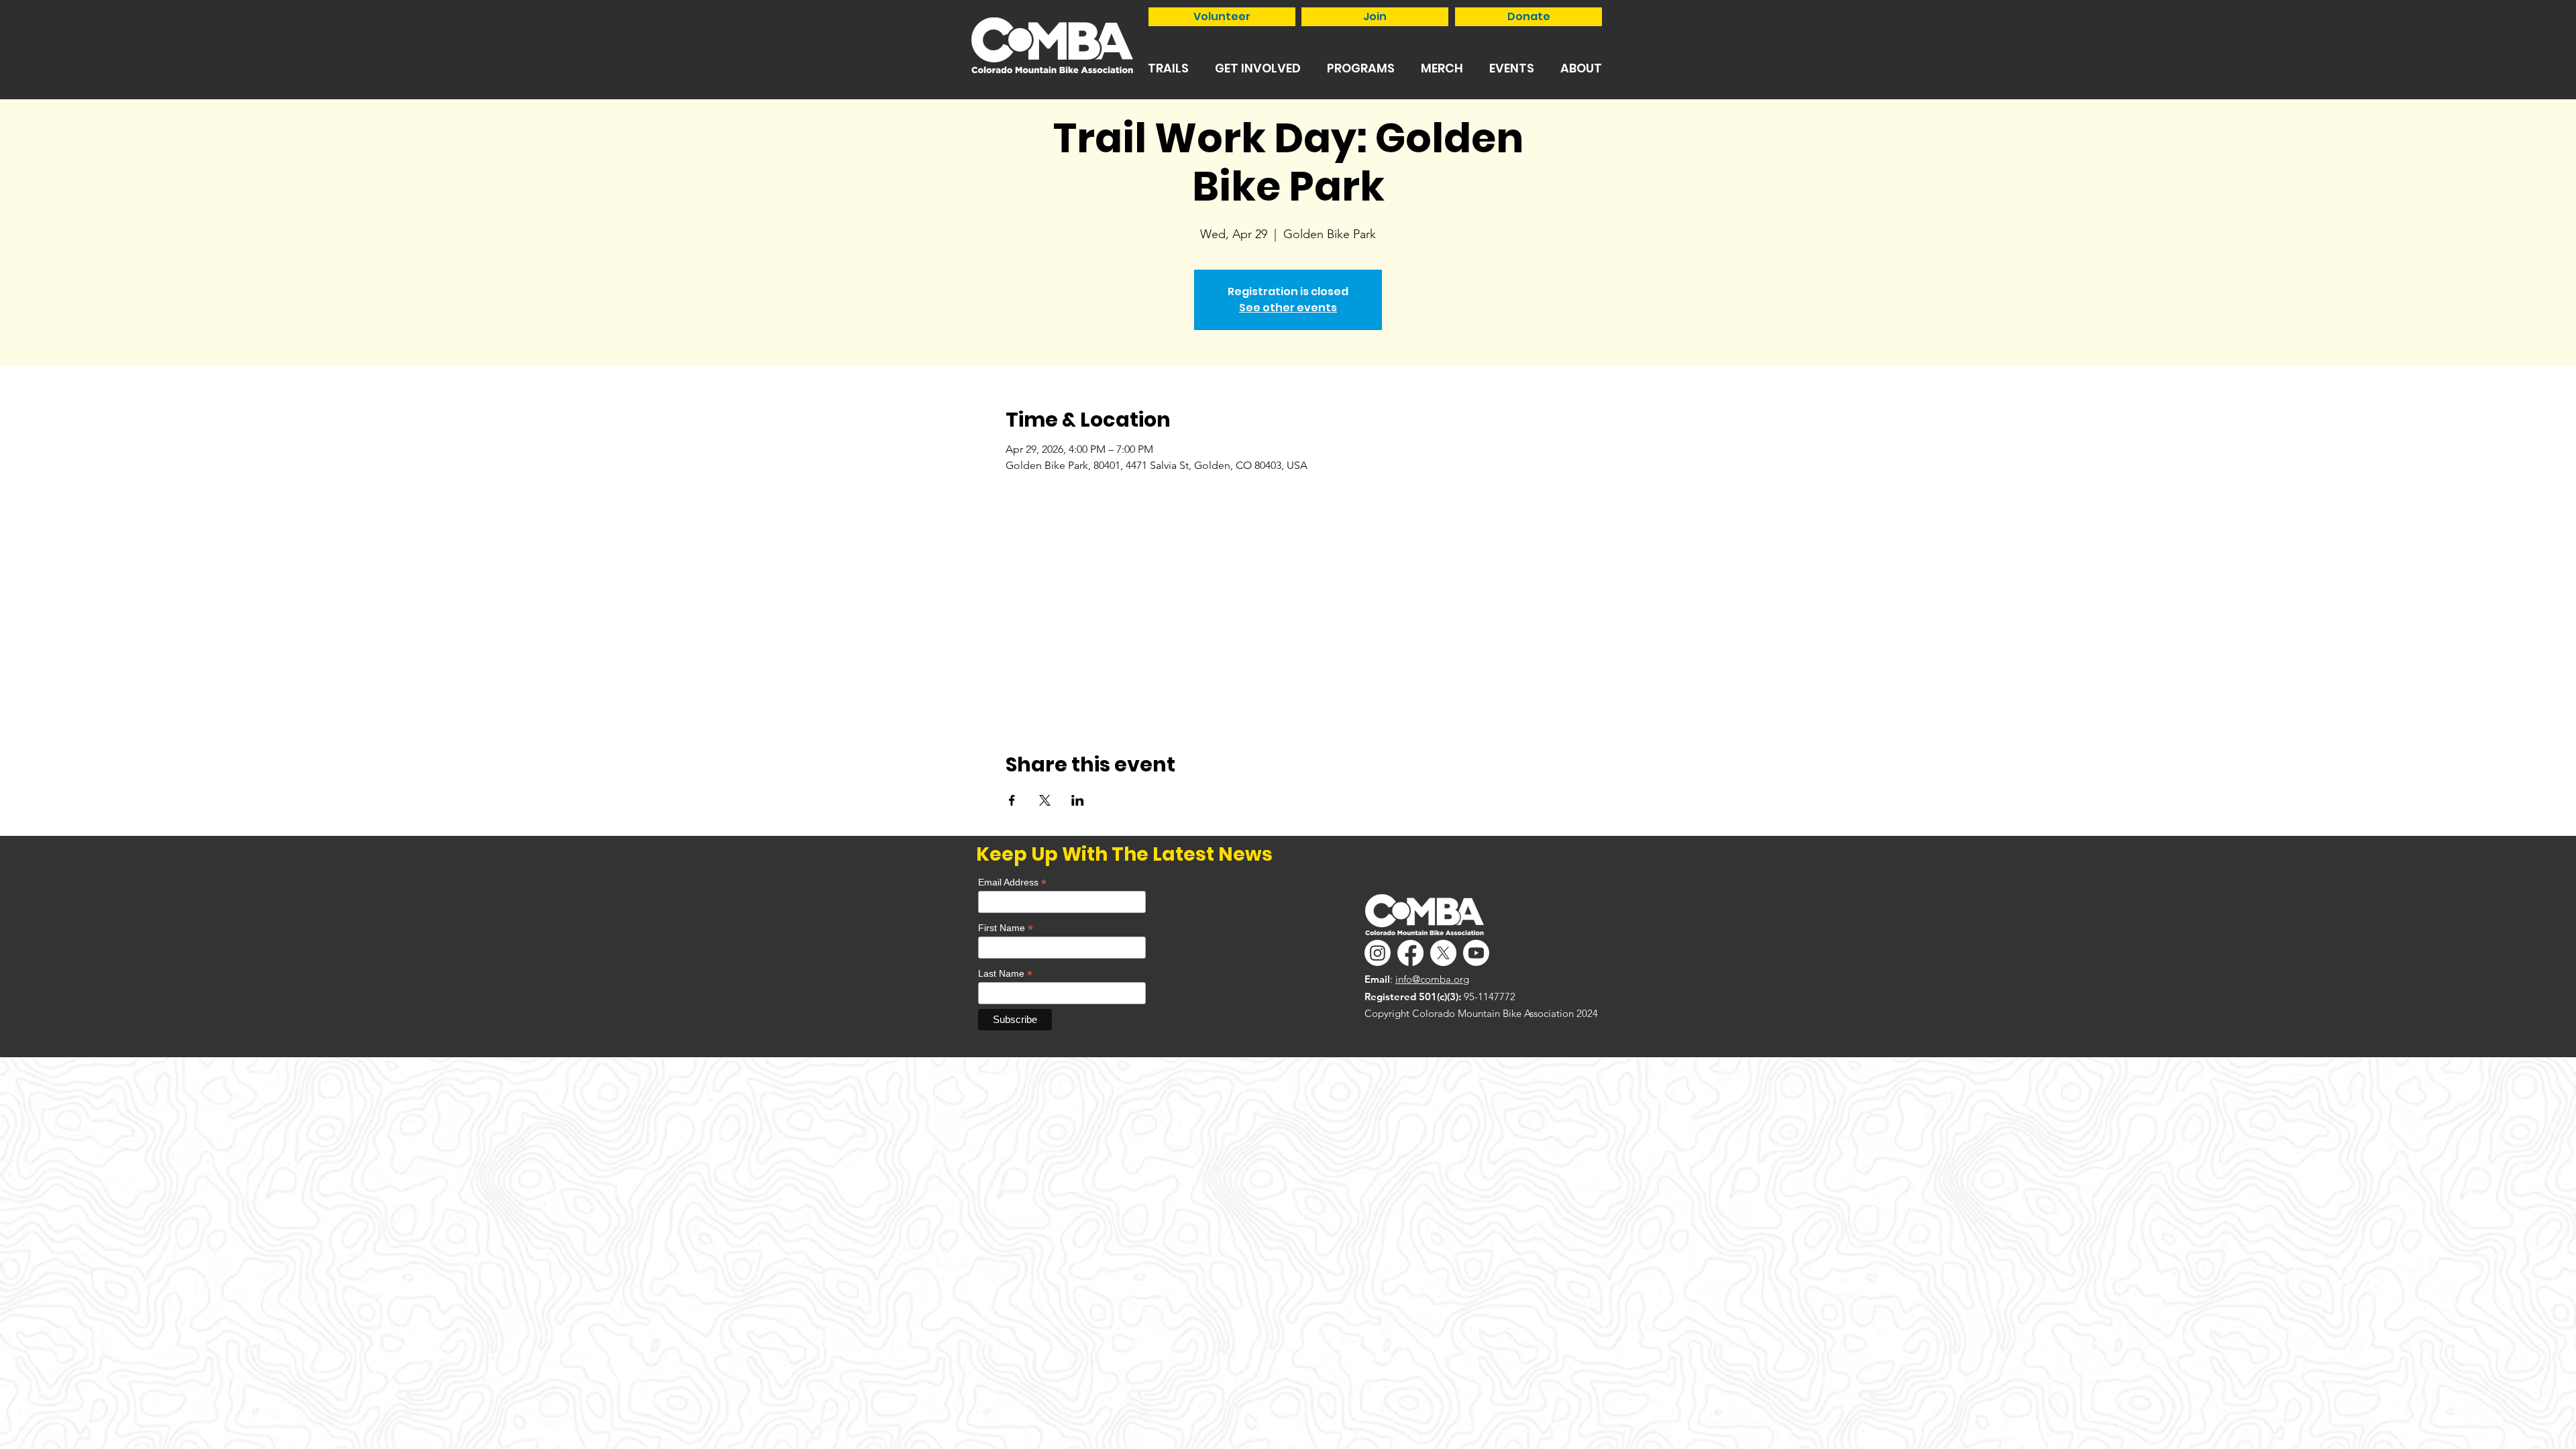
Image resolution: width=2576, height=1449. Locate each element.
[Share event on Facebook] (1012, 800)
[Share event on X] (1045, 800)
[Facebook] (1410, 953)
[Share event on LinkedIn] (1078, 800)
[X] (1443, 953)
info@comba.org (1432, 979)
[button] (1168, 68)
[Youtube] (1476, 953)
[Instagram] (1378, 953)
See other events (1288, 308)
